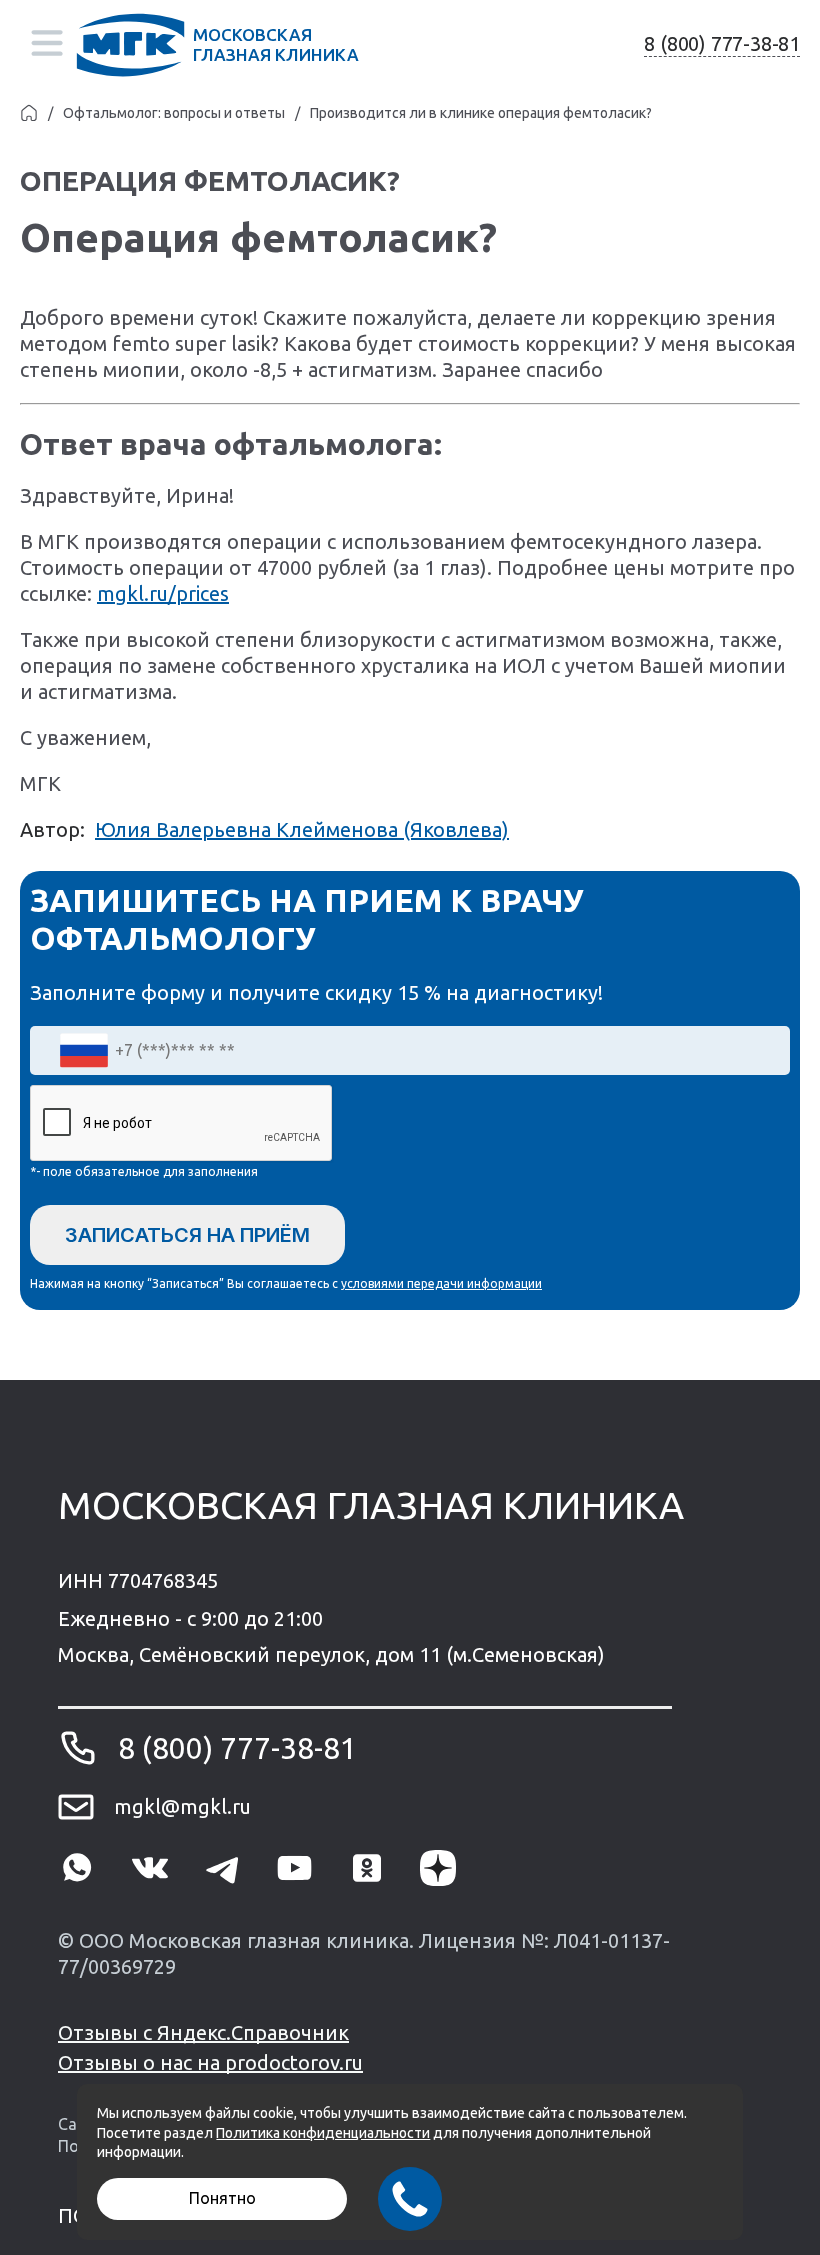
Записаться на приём (187, 1235)
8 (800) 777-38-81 (722, 43)
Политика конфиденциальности (323, 2133)
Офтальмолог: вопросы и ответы (174, 113)
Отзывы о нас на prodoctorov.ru (210, 2062)
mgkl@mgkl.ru (182, 1806)
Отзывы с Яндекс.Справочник (203, 2032)
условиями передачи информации (441, 1283)
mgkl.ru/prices (163, 593)
